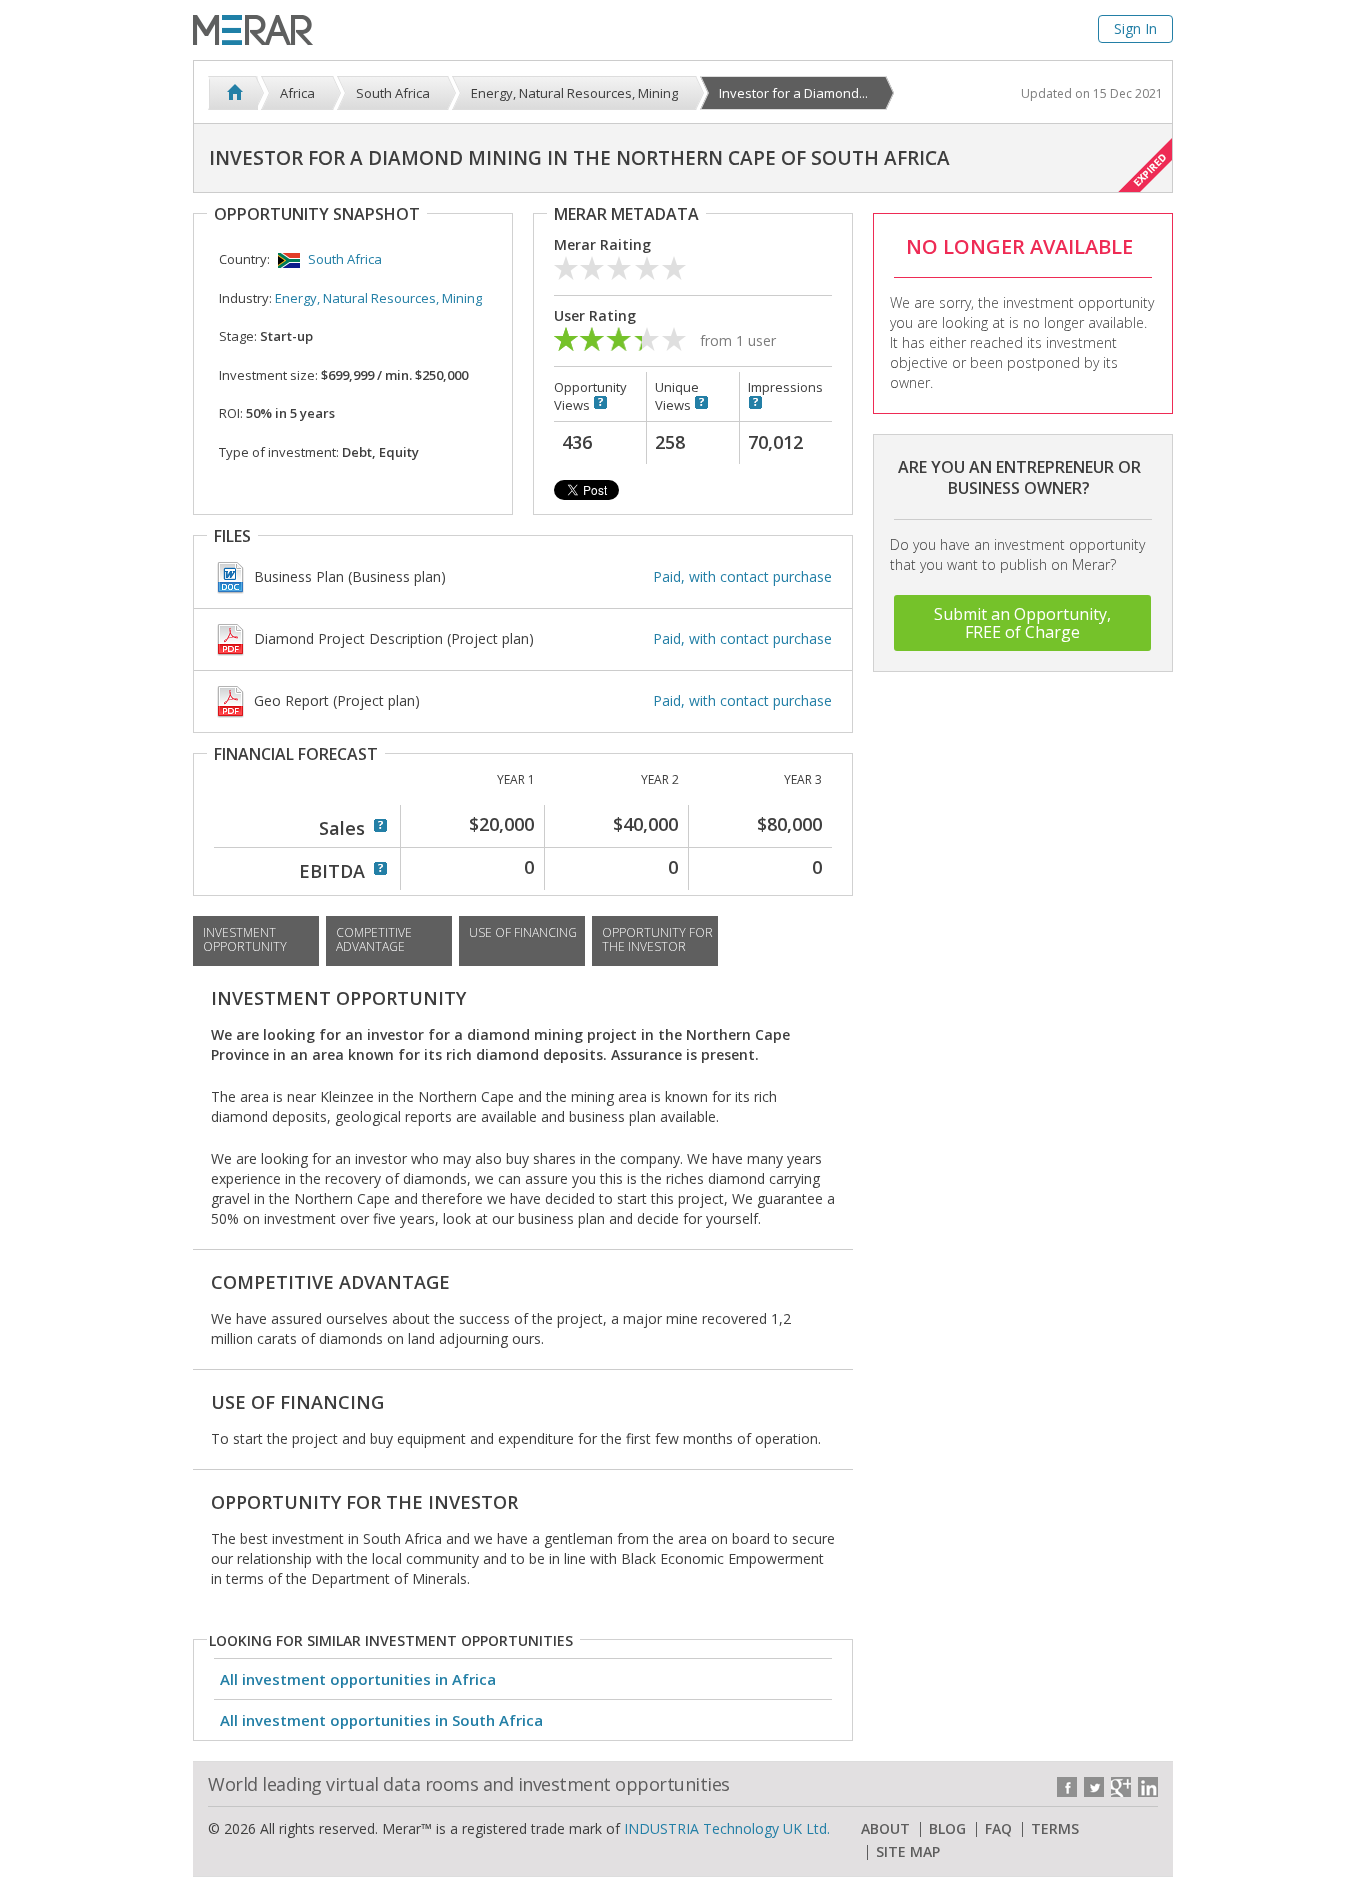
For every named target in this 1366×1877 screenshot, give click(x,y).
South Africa (345, 259)
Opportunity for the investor (657, 939)
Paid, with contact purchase (742, 576)
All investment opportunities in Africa (358, 1679)
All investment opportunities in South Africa (381, 1720)
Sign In (1135, 28)
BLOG (947, 1829)
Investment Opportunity (245, 939)
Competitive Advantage (374, 939)
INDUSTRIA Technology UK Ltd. (727, 1828)
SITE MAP (908, 1852)
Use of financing (523, 932)
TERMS (1055, 1829)
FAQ (998, 1829)
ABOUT (885, 1829)
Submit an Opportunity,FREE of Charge (1022, 623)
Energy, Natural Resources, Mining (378, 298)
